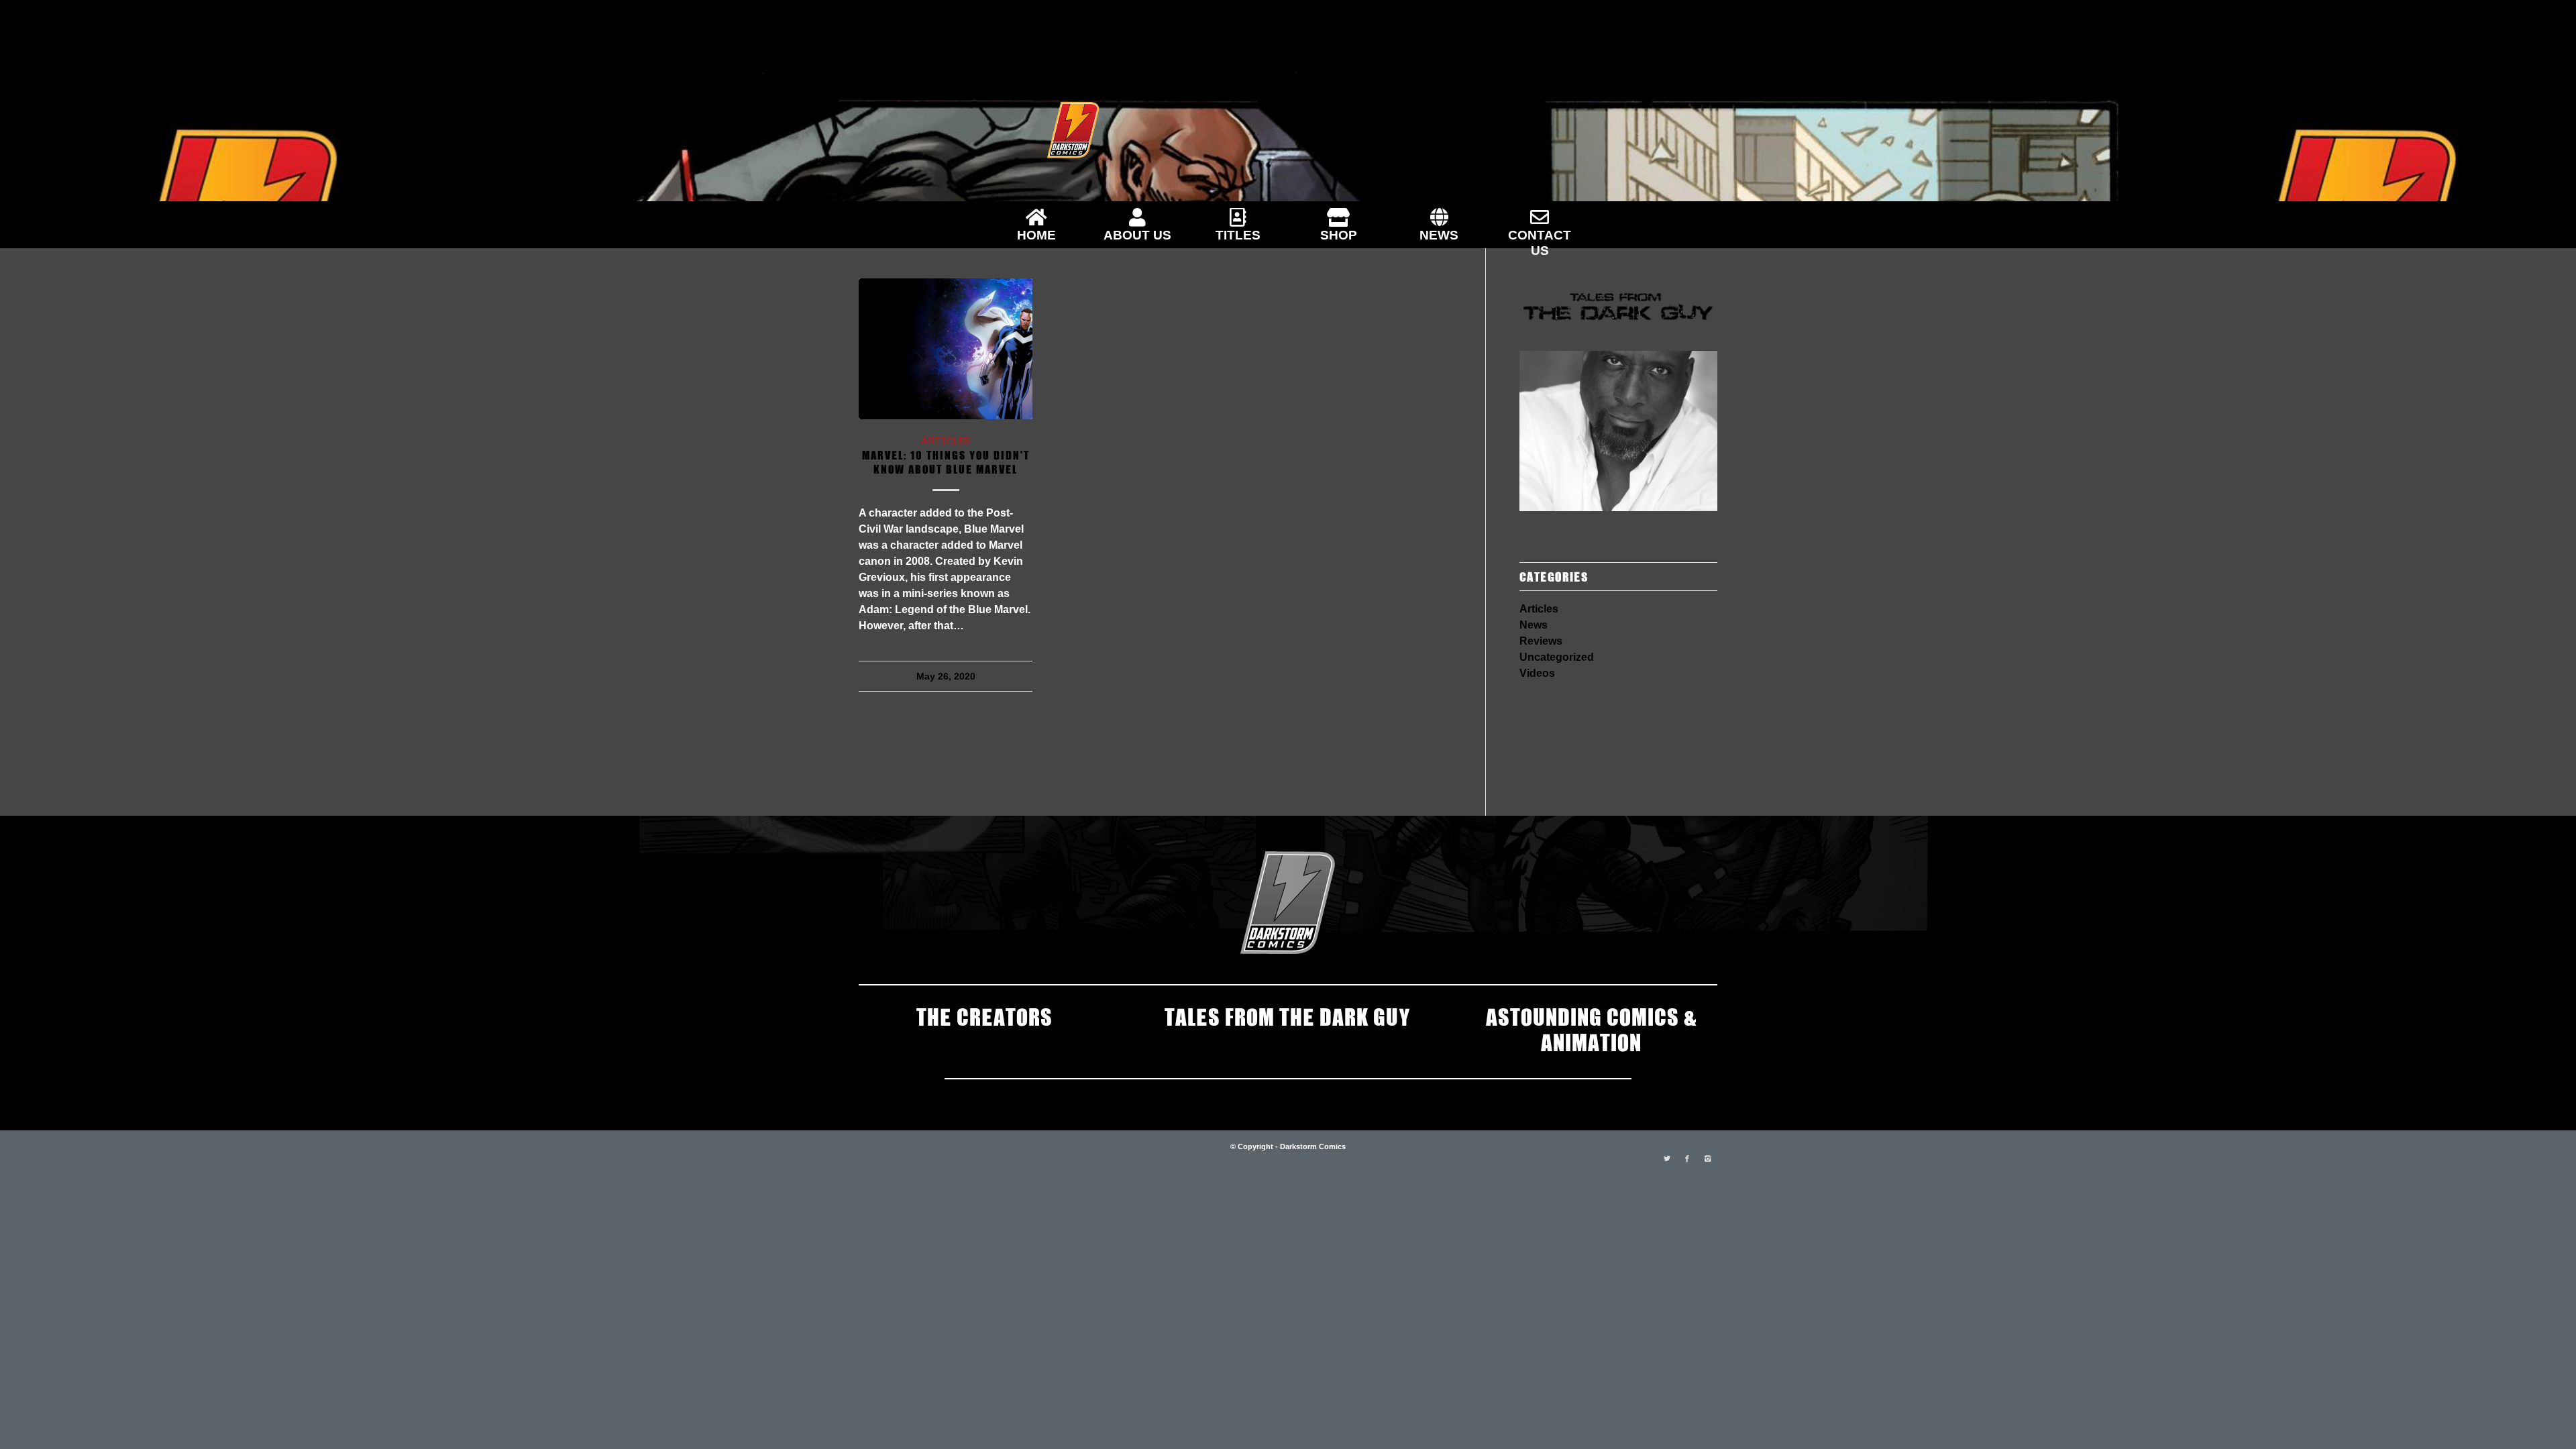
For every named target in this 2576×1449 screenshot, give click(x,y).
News (1534, 625)
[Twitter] (1667, 1159)
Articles (946, 440)
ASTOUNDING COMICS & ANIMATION (1591, 1028)
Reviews (1541, 641)
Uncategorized (1557, 657)
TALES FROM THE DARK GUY (1288, 1016)
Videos (1537, 673)
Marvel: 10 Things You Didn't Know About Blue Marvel (946, 461)
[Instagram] (1707, 1159)
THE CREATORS (984, 1016)
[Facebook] (1687, 1159)
